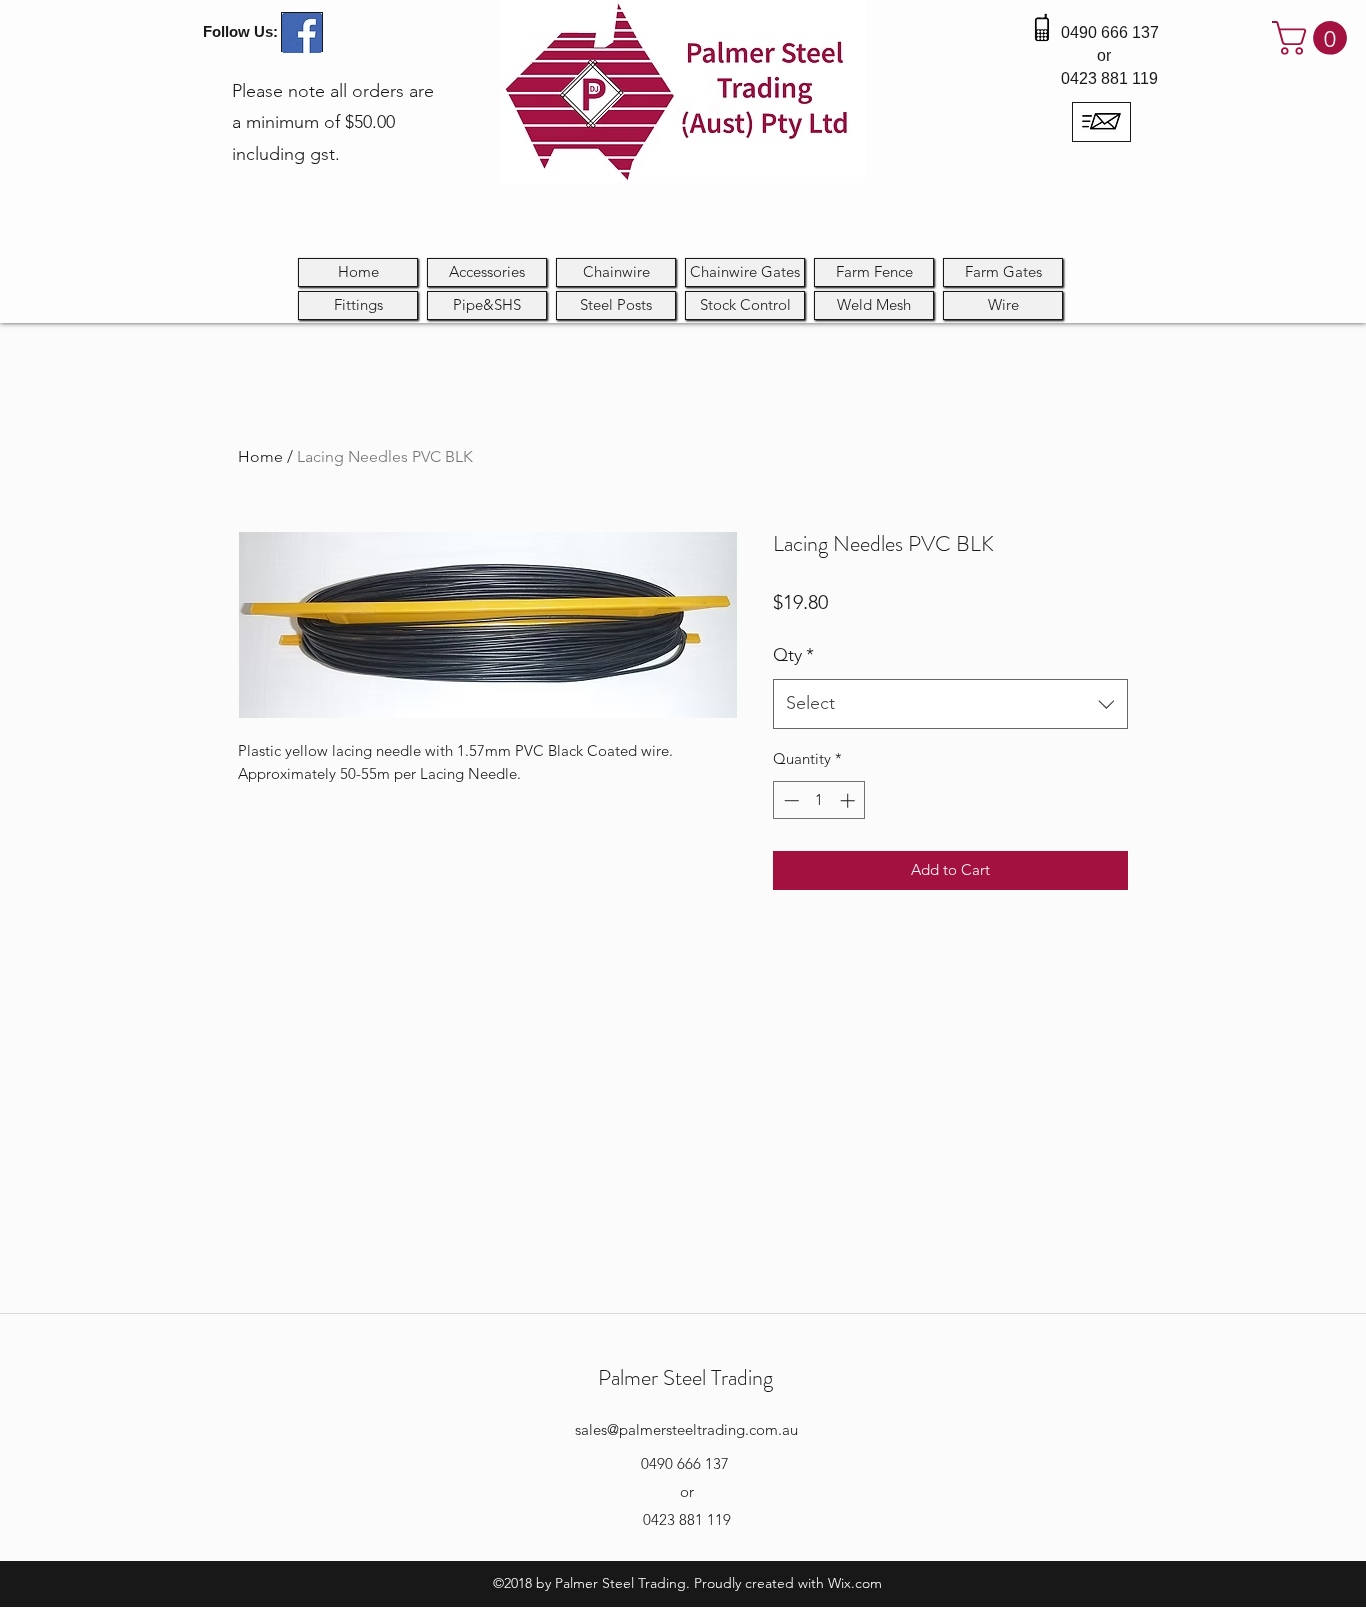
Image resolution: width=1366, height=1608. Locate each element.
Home (260, 456)
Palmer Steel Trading (685, 1377)
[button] (1313, 38)
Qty (793, 655)
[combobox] (950, 704)
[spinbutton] (819, 800)
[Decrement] (789, 800)
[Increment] (849, 800)
